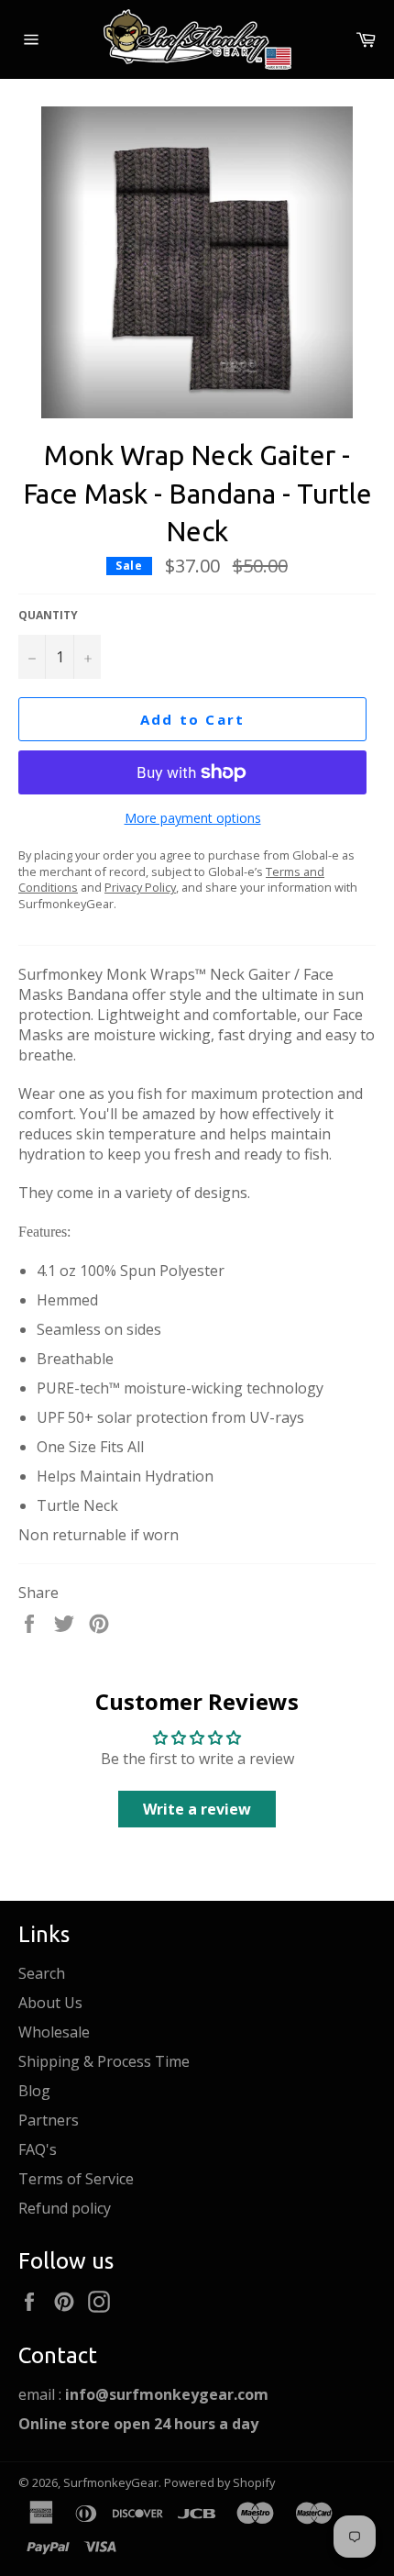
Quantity (48, 616)
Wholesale (54, 2032)
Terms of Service (76, 2179)
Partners (49, 2120)
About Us (50, 2003)
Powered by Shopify (219, 2482)
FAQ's (38, 2149)
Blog (34, 2091)
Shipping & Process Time (104, 2061)
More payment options (193, 818)
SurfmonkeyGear (111, 2482)
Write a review (197, 1809)
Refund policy (65, 2208)
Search (42, 1973)
